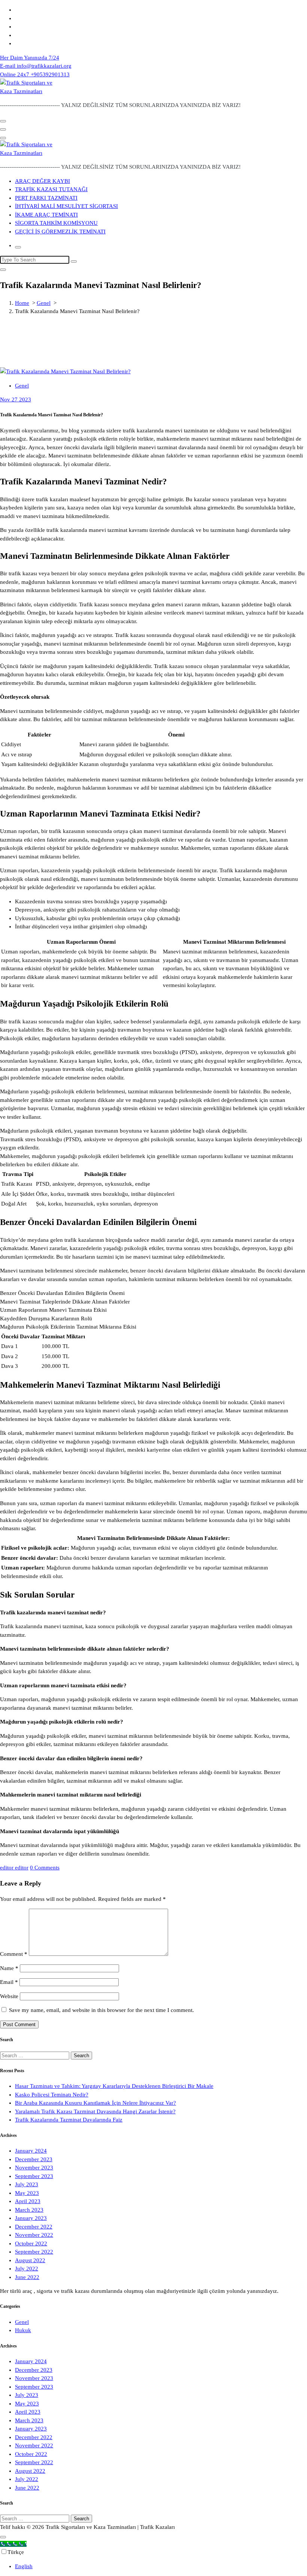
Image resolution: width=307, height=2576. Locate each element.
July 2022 (27, 2269)
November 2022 (34, 2235)
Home (22, 303)
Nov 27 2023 (16, 399)
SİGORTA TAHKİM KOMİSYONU (56, 223)
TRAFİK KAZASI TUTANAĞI (51, 189)
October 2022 (31, 2243)
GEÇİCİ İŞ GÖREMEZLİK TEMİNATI (60, 232)
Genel (44, 303)
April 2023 (28, 2201)
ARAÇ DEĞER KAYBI (42, 181)
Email (9, 1982)
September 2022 (34, 2252)
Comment (14, 1954)
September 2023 (34, 2176)
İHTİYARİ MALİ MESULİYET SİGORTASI (66, 206)
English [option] (24, 2566)
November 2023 (34, 2168)
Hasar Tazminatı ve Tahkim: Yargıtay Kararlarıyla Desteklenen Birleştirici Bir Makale (114, 2086)
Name (9, 1968)
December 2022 (34, 2227)
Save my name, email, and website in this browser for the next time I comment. (101, 2010)
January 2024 (31, 2151)
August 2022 (30, 2260)
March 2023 (29, 2210)
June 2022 (27, 2277)
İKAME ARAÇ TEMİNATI (46, 215)
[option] (161, 2566)
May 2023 (27, 2193)
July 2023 (27, 2184)
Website (9, 1996)
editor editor (14, 1868)
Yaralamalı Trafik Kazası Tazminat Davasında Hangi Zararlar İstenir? (95, 2111)
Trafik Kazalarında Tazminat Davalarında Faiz (69, 2120)
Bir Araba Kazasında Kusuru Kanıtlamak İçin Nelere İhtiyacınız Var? (95, 2103)
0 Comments (45, 1868)
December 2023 (34, 2159)
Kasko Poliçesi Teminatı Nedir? (52, 2095)
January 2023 (31, 2218)
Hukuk (23, 2330)
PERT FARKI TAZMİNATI (46, 198)
